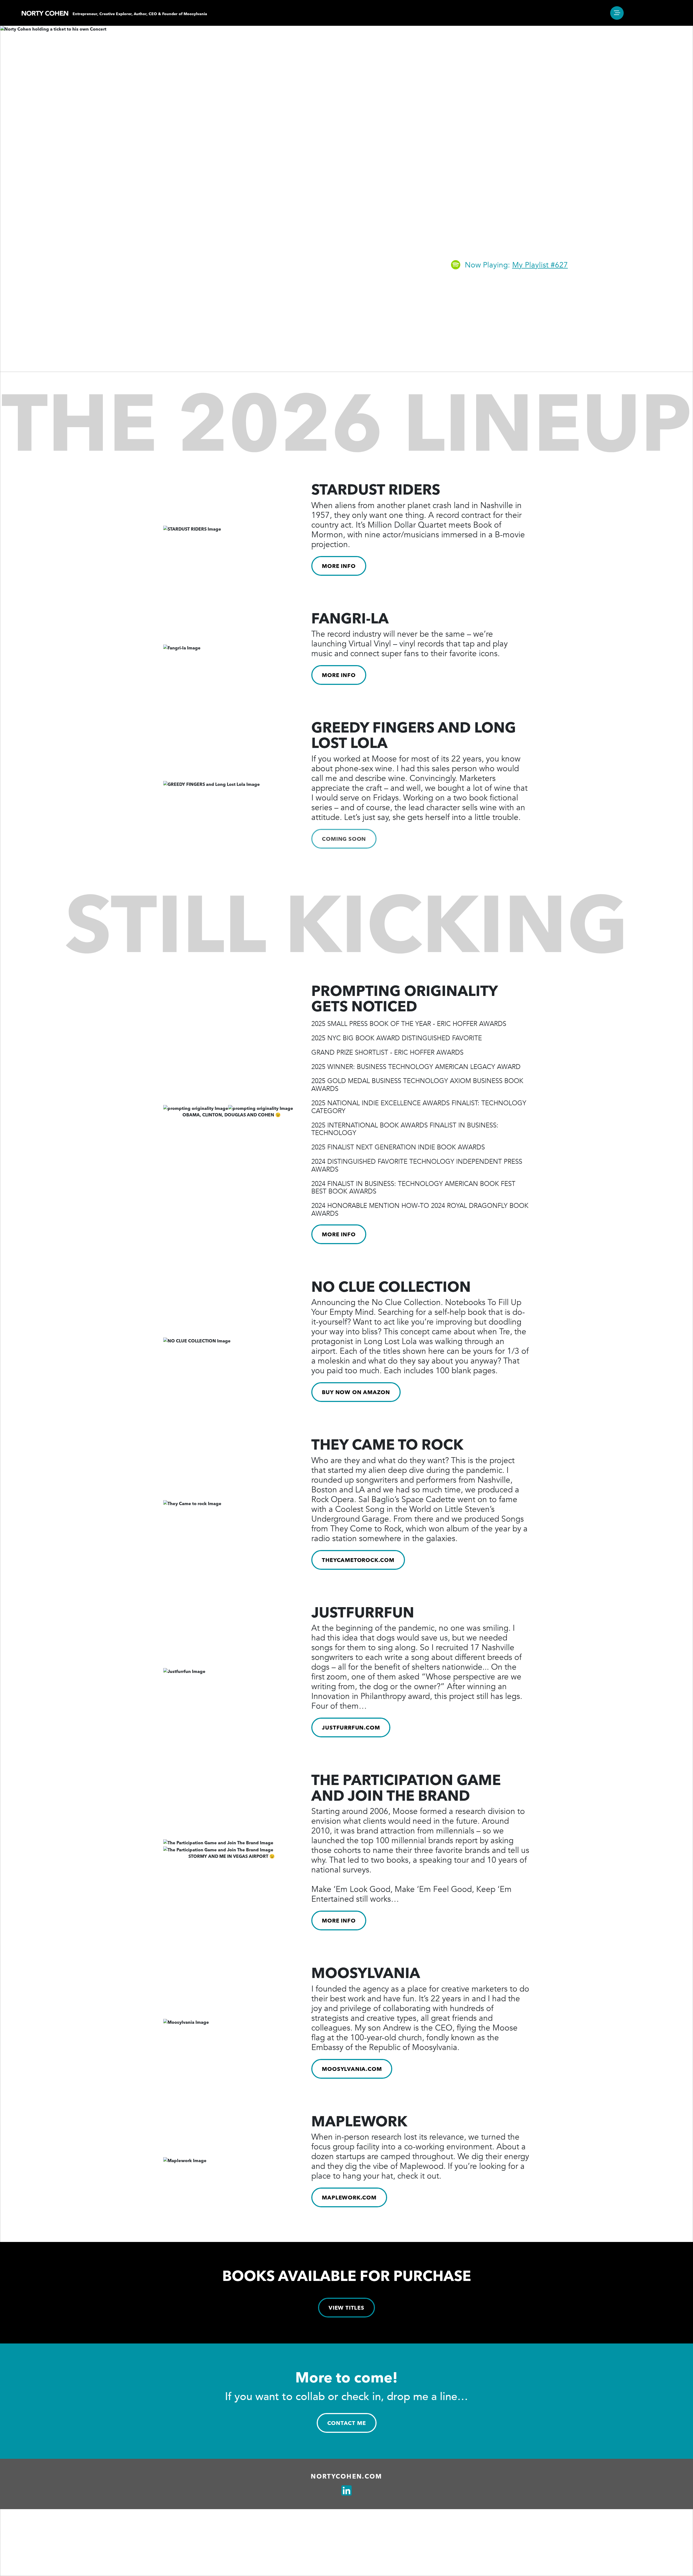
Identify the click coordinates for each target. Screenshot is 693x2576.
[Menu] (617, 13)
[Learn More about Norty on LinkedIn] (346, 2491)
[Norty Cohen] (45, 13)
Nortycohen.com (346, 2476)
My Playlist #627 (540, 265)
